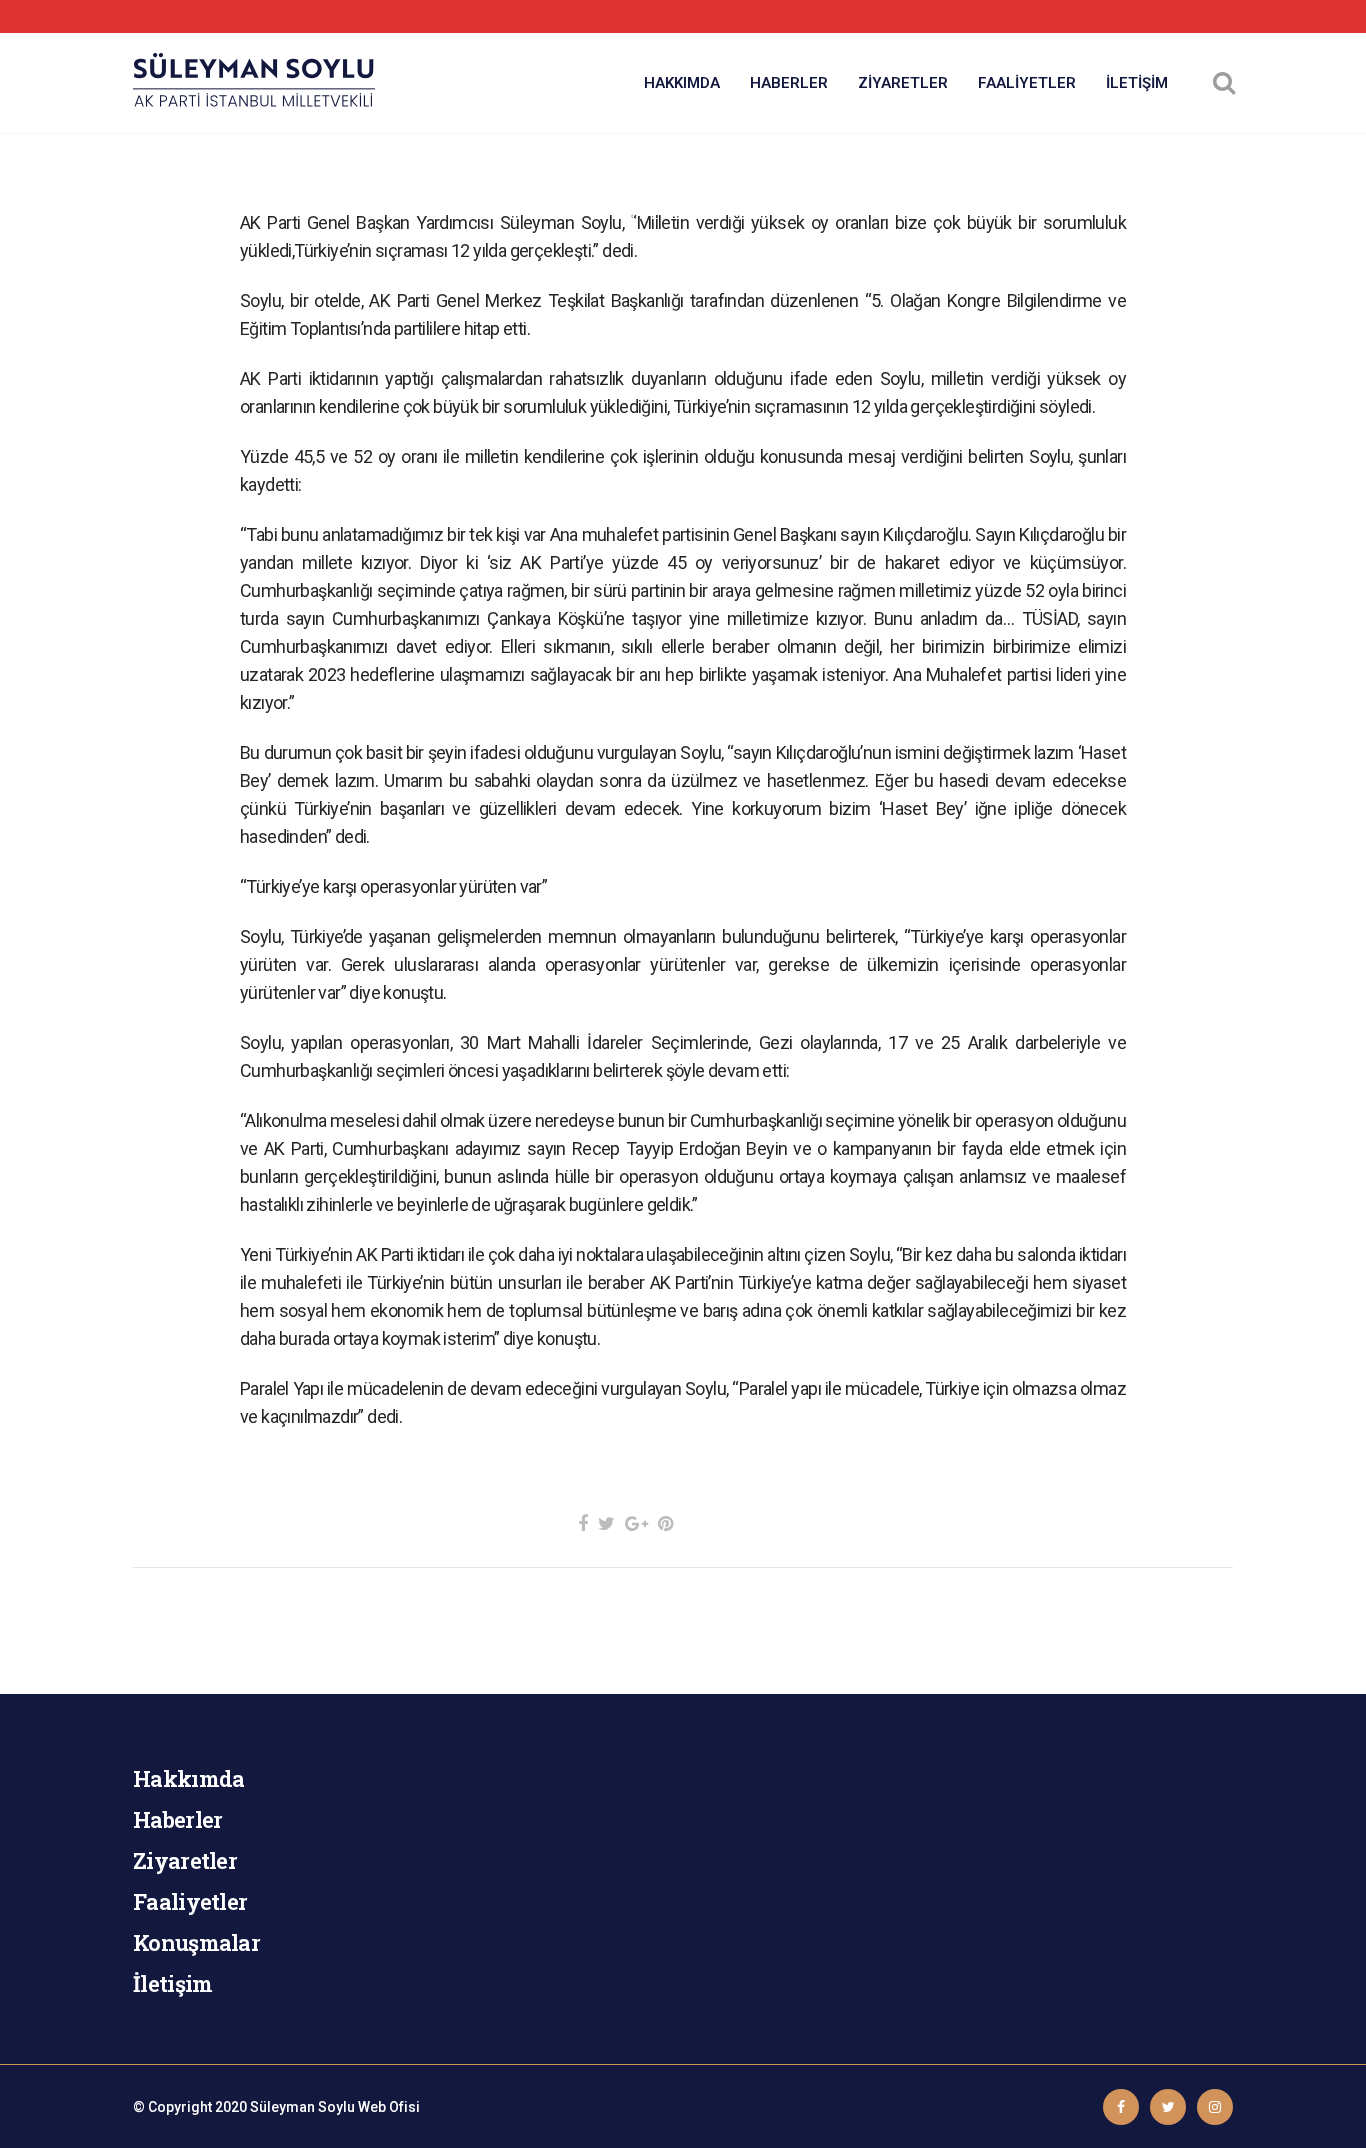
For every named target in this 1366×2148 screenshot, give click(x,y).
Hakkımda (188, 1778)
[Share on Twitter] (606, 1523)
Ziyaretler (185, 1860)
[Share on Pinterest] (665, 1523)
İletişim (172, 1983)
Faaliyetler (190, 1901)
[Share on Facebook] (583, 1523)
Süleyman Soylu (302, 2107)
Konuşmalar (196, 1942)
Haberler (177, 1819)
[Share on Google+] (636, 1523)
